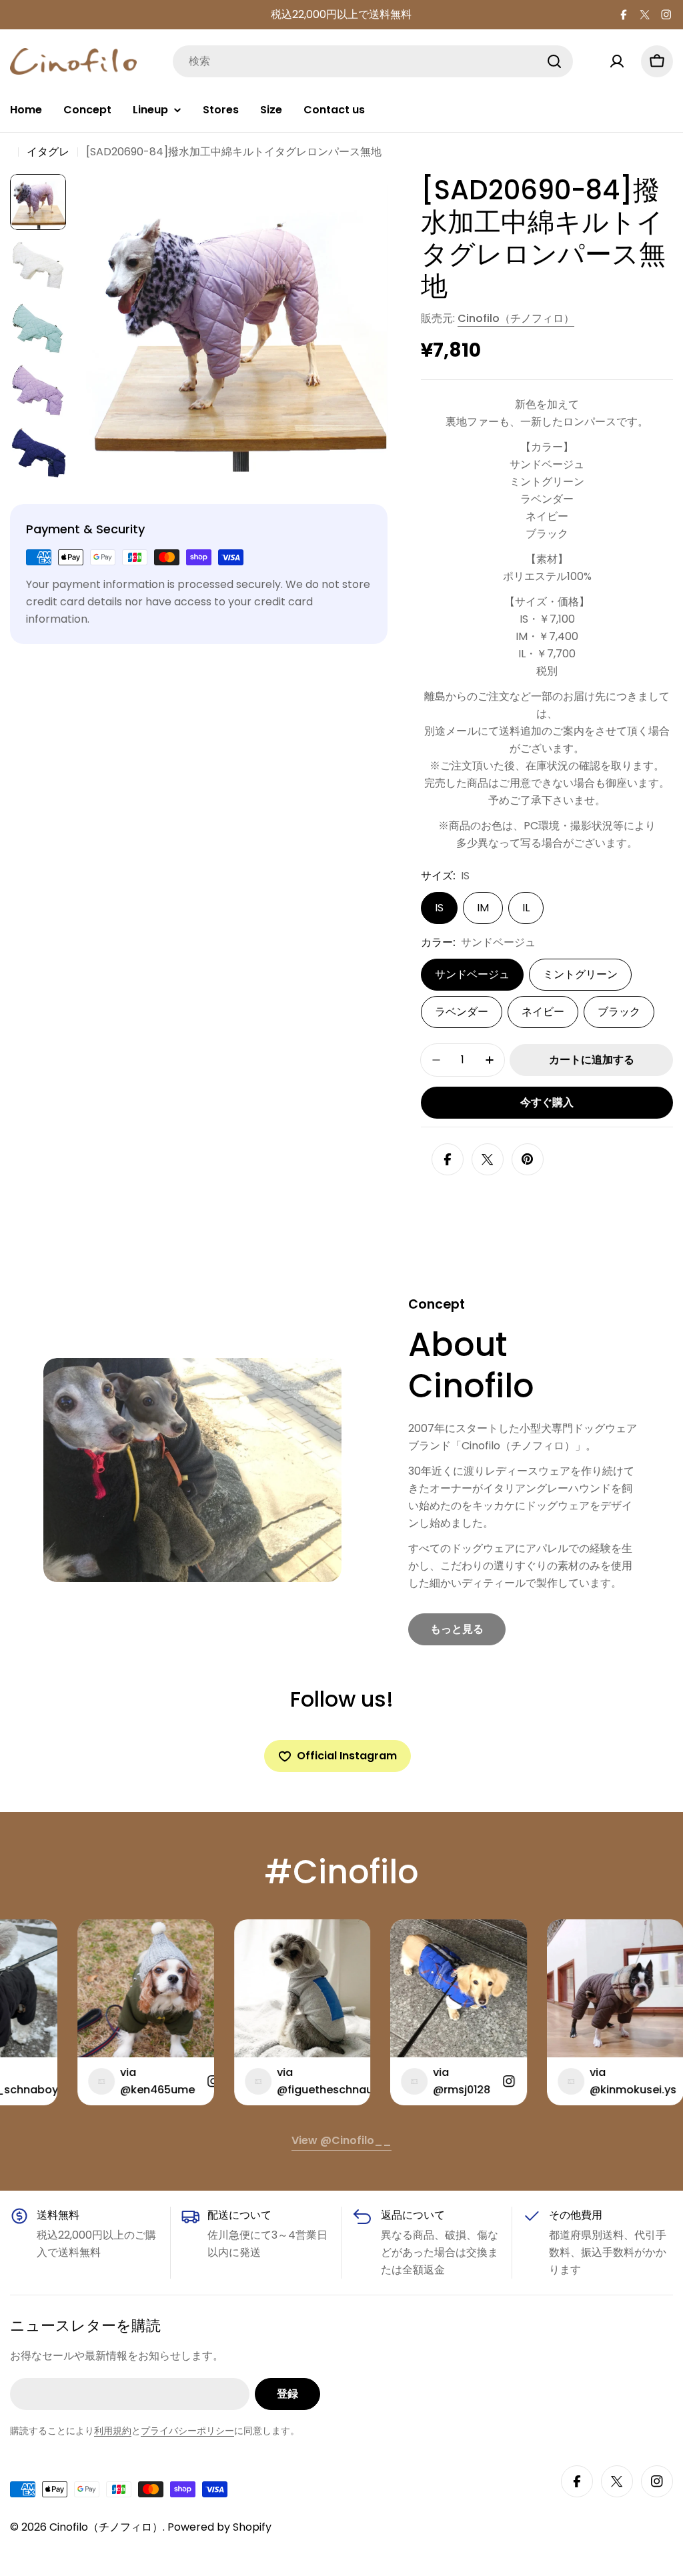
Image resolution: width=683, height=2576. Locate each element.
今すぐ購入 (547, 1102)
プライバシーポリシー (187, 2431)
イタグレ (48, 152)
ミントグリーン (580, 974)
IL (526, 908)
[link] (457, 1629)
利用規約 (113, 2431)
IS (439, 908)
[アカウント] (617, 61)
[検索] (554, 61)
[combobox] (373, 61)
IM (483, 908)
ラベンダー (462, 1012)
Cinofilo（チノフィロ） (516, 318)
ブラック (619, 1012)
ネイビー (543, 1012)
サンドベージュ (472, 974)
